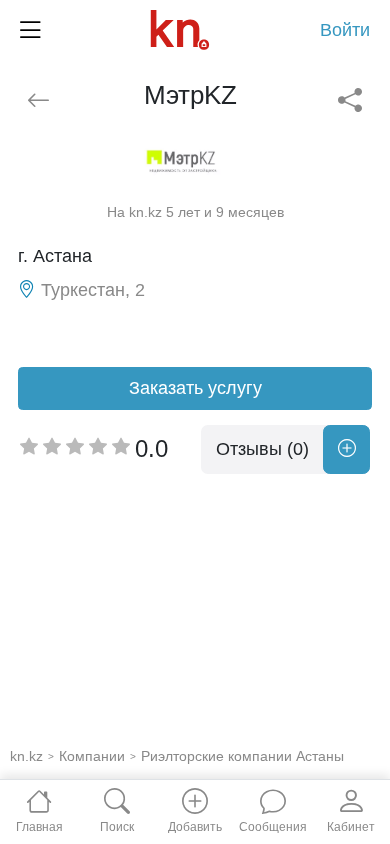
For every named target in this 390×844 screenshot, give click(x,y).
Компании (92, 756)
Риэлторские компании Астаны (242, 756)
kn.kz (26, 756)
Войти (345, 30)
